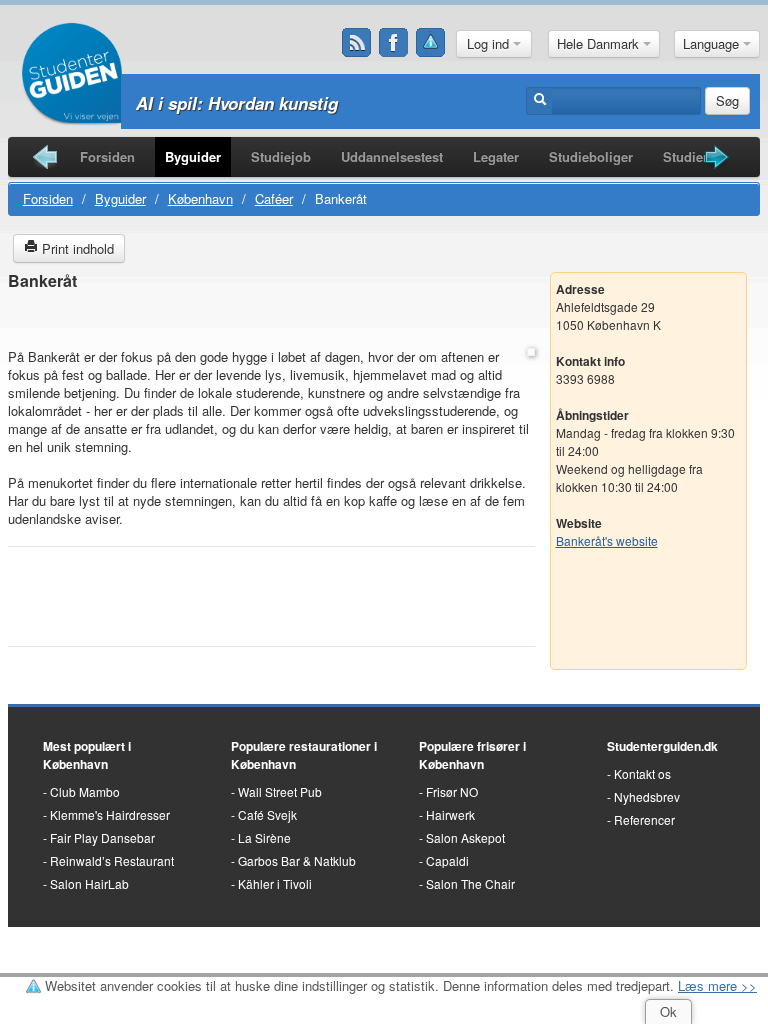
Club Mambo (85, 791)
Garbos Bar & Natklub (297, 860)
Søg (727, 100)
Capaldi (447, 860)
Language (713, 43)
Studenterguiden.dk (662, 746)
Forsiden (107, 156)
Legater (496, 156)
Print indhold (76, 248)
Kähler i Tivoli (275, 883)
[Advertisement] (271, 320)
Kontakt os (642, 773)
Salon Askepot (465, 837)
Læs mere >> (717, 985)
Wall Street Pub (280, 791)
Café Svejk (267, 814)
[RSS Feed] (357, 43)
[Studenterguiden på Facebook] (394, 43)
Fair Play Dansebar (102, 837)
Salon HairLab (89, 883)
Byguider (193, 156)
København (200, 198)
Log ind (490, 43)
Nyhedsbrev (647, 796)
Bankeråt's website (607, 540)
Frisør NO (452, 791)
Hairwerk (450, 814)
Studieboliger (591, 156)
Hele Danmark (600, 43)
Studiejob (281, 156)
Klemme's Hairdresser (110, 814)
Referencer (644, 819)
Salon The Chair (470, 883)
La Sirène (264, 837)
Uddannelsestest (392, 156)
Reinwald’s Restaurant (112, 860)
